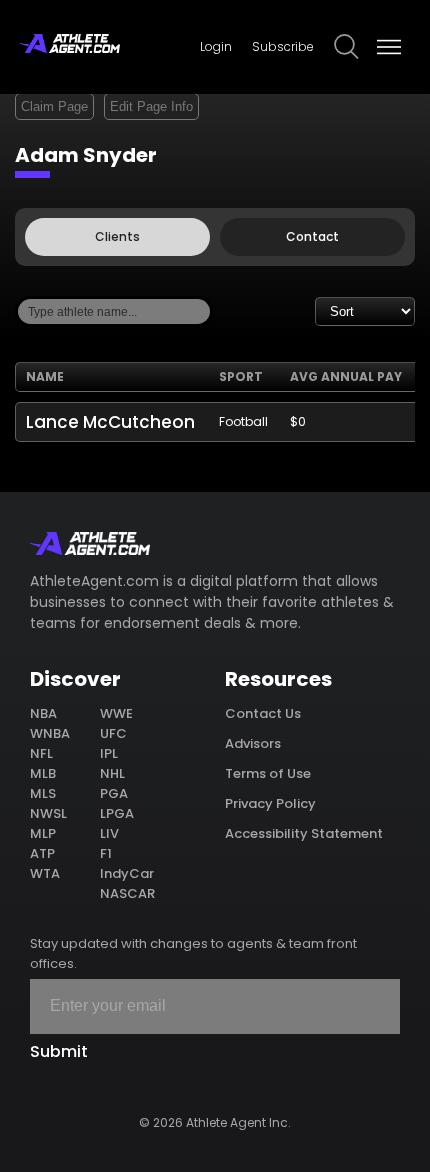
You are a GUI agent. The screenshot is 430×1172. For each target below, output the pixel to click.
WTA (45, 873)
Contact (312, 236)
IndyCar (127, 873)
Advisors (253, 743)
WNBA (50, 733)
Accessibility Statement (304, 833)
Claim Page (54, 106)
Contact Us (263, 713)
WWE (116, 713)
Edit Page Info (151, 106)
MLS (43, 793)
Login (216, 46)
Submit (59, 1051)
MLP (43, 833)
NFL (41, 753)
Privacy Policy (270, 803)
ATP (42, 853)
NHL (112, 773)
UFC (113, 733)
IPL (109, 753)
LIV (109, 833)
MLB (43, 773)
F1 (106, 853)
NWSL (48, 813)
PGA (114, 793)
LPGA (117, 813)
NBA (43, 713)
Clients (117, 236)
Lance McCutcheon (110, 422)
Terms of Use (268, 773)
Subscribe (283, 46)
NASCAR (127, 893)
